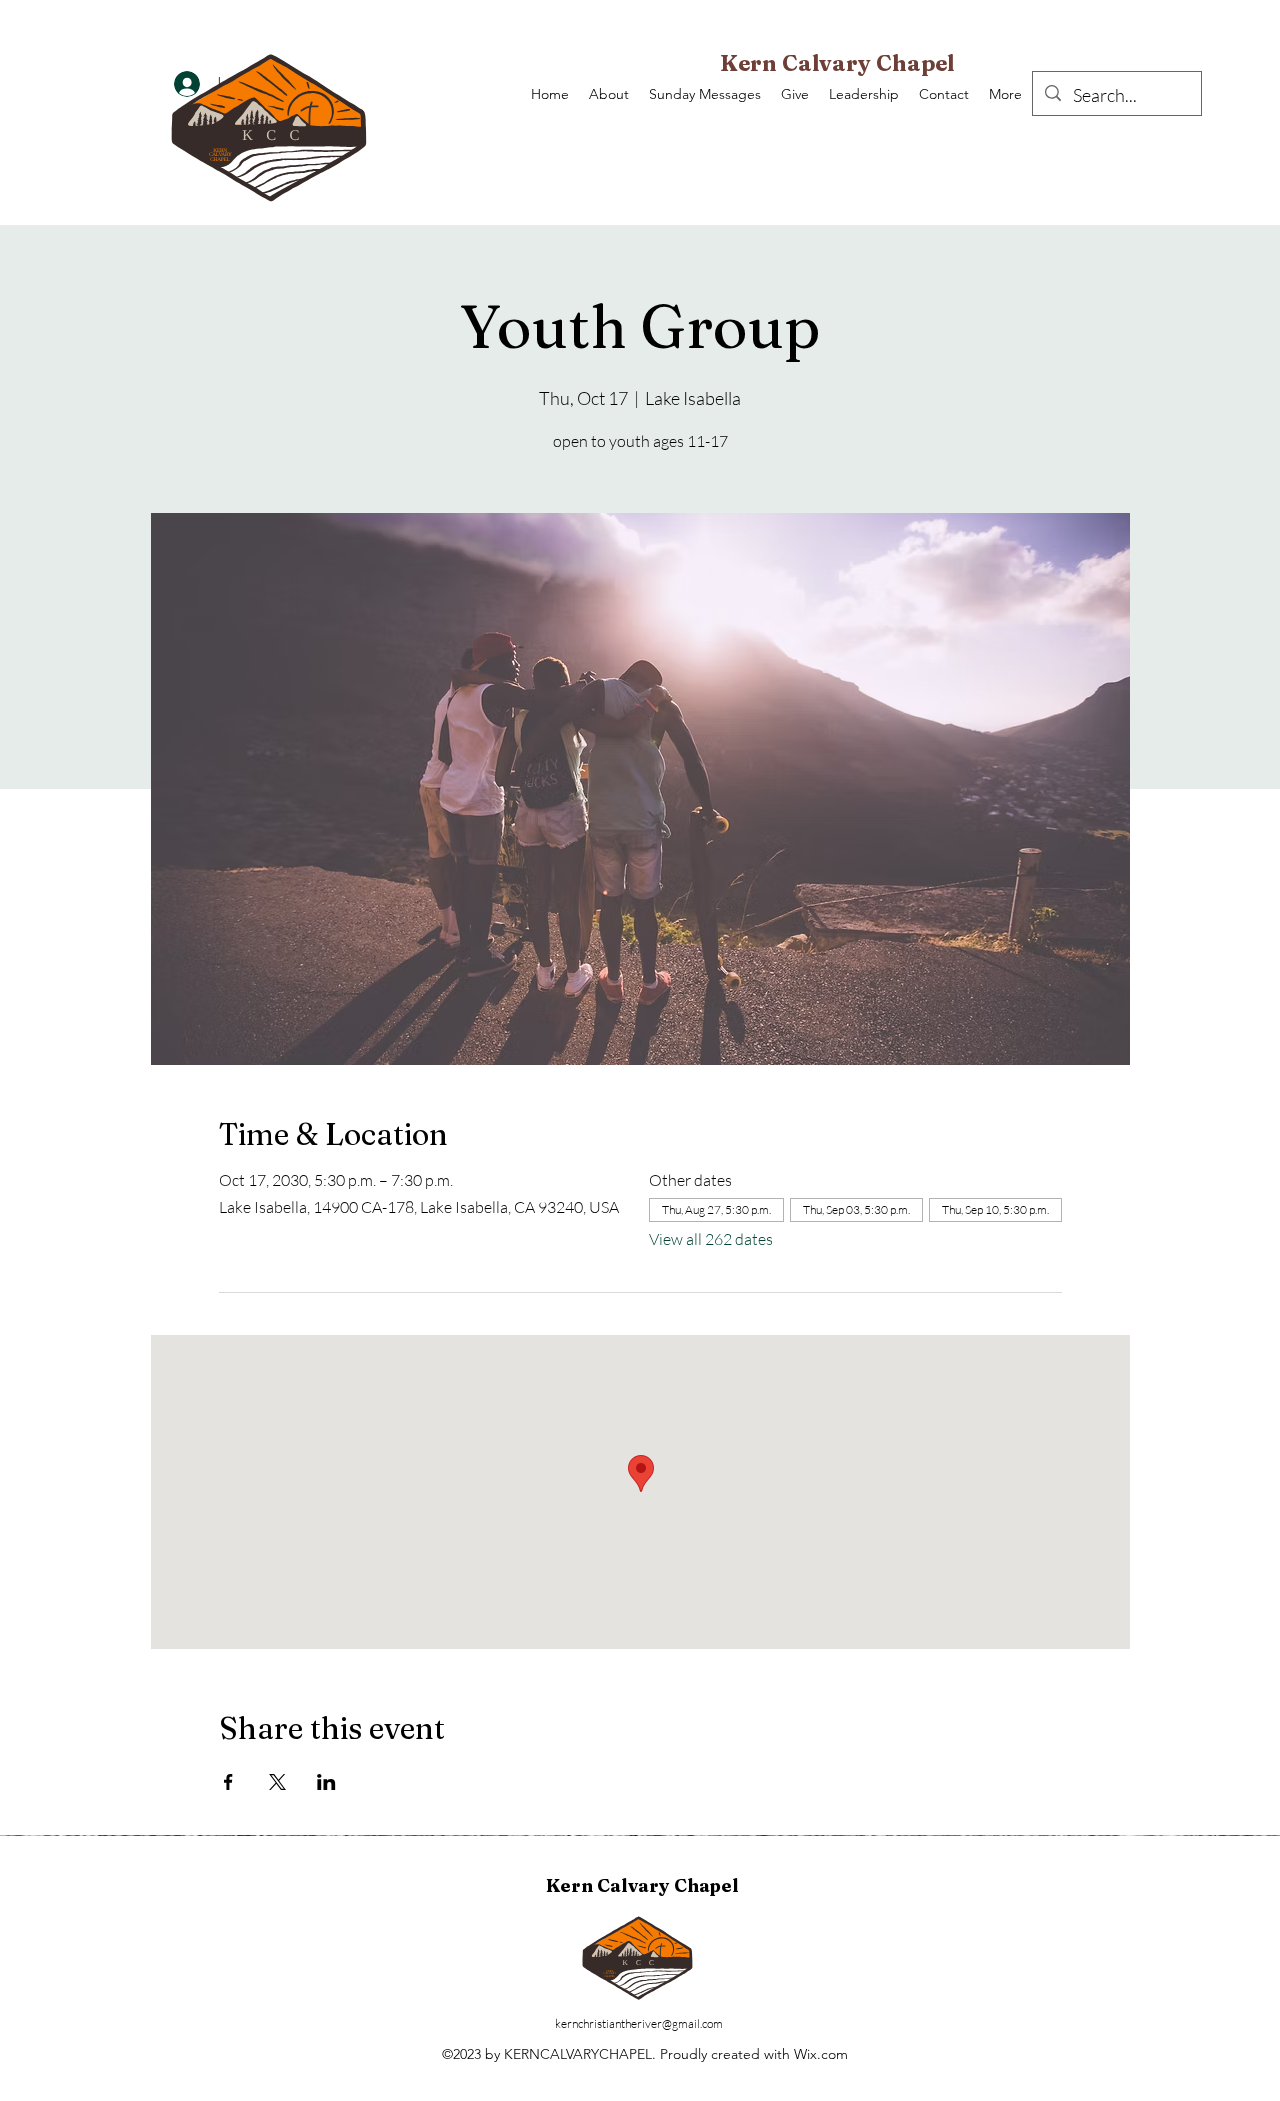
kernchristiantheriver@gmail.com (639, 2023)
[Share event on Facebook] (228, 1782)
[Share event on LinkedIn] (326, 1782)
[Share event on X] (277, 1782)
